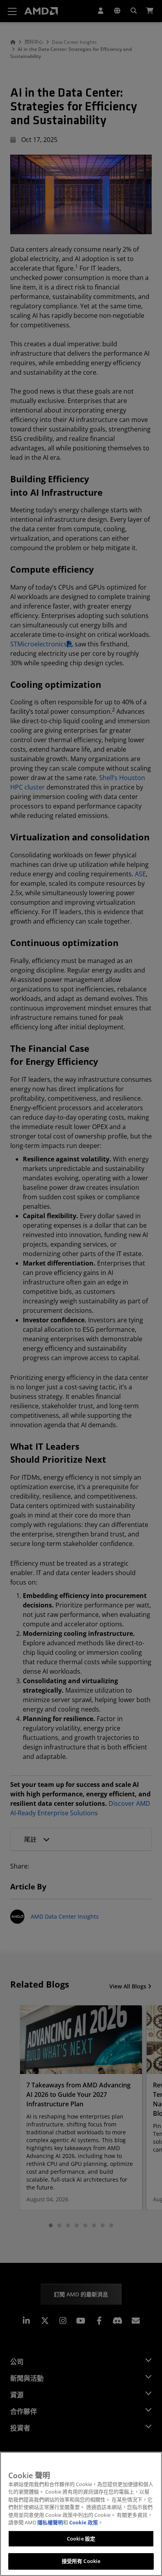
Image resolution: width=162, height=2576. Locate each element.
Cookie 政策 (84, 2522)
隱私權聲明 (50, 2522)
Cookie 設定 (81, 2539)
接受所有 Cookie (81, 2561)
